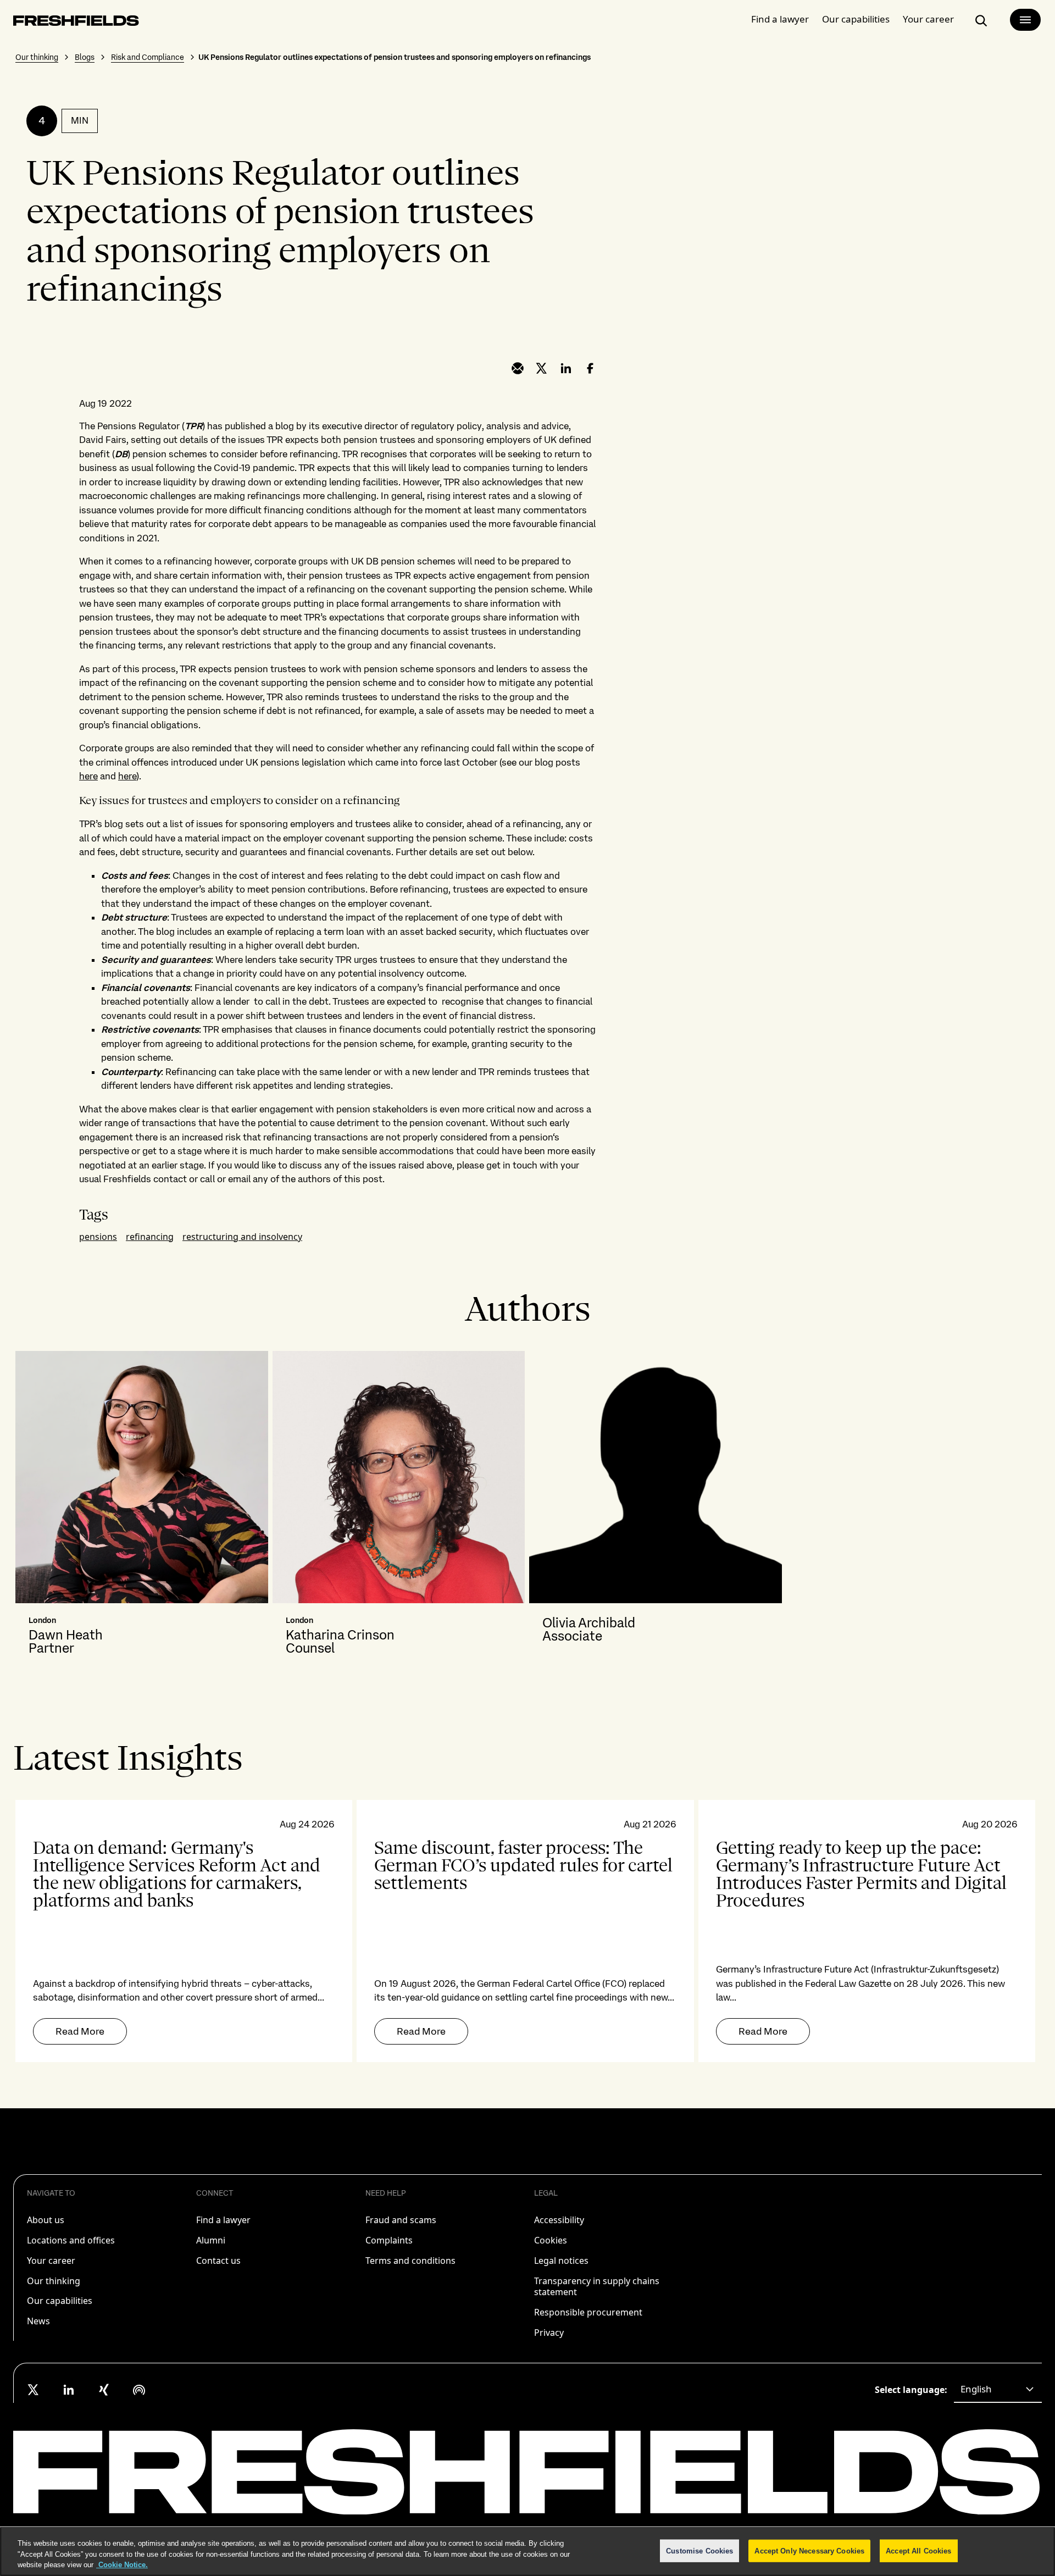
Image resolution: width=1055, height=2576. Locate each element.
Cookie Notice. (122, 2565)
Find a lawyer (780, 19)
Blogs (85, 57)
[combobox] (998, 2390)
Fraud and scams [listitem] (401, 2220)
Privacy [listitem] (549, 2333)
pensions (98, 1237)
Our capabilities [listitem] (60, 2301)
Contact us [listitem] (218, 2261)
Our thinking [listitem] (54, 2281)
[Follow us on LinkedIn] (69, 2390)
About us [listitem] (46, 2220)
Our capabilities (856, 19)
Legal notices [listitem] (561, 2261)
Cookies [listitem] (551, 2240)
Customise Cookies (699, 2550)
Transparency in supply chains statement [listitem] (597, 2287)
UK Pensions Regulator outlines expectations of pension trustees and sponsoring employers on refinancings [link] (395, 57)
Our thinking (37, 57)
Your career (928, 19)
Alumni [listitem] (211, 2240)
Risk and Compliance (148, 57)
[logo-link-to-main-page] (76, 23)
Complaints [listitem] (389, 2240)
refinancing (150, 1237)
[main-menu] (1025, 20)
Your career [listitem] (51, 2261)
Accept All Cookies (918, 2550)
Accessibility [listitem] (559, 2220)
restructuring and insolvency (242, 1237)
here (88, 776)
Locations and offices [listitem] (71, 2240)
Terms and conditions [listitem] (410, 2261)
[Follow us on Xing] (104, 2390)
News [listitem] (38, 2321)
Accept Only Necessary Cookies (809, 2550)
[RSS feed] (139, 2390)
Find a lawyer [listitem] (223, 2220)
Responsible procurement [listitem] (588, 2312)
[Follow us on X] (34, 2390)
